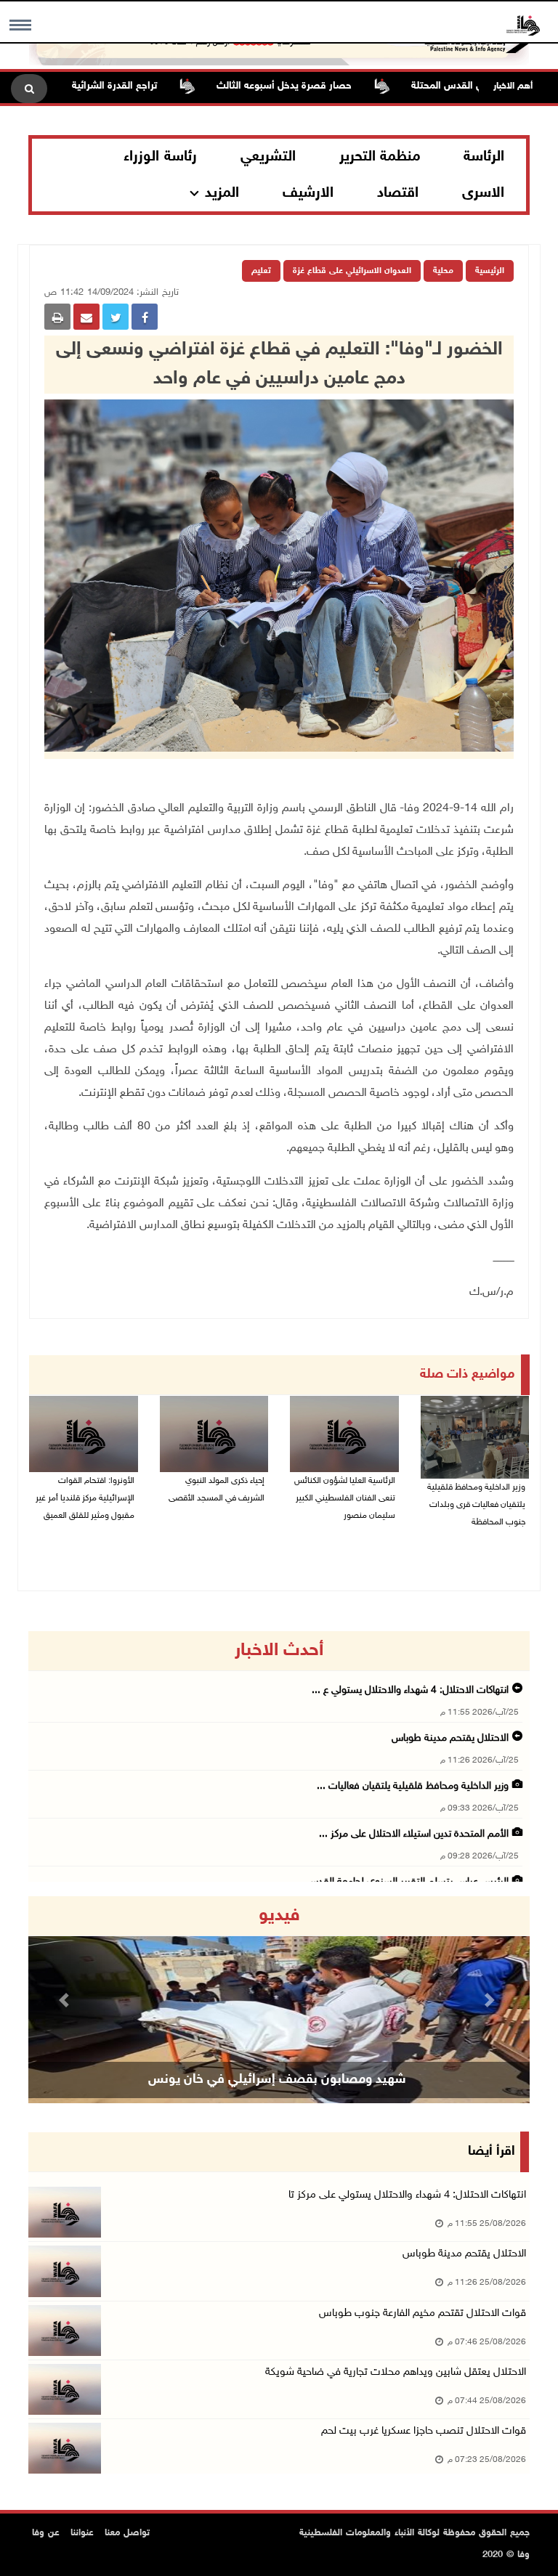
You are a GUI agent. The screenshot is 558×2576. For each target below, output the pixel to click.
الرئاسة (484, 157)
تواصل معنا (127, 2533)
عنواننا (82, 2533)
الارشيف (308, 193)
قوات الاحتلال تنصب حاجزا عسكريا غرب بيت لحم (424, 2431)
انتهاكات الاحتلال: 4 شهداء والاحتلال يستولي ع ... (410, 1690)
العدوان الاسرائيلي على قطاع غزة (352, 271)
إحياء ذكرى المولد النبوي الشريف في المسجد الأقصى (217, 1490)
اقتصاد (398, 193)
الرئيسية (490, 271)
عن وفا (46, 2533)
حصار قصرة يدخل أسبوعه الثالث (325, 86)
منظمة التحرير (380, 157)
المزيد (222, 193)
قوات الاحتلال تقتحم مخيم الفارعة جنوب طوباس (422, 2313)
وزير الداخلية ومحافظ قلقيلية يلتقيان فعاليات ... (413, 1786)
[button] (66, 2000)
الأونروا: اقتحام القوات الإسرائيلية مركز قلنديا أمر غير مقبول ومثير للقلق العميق (85, 1498)
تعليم (261, 271)
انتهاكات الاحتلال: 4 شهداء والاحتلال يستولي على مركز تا (407, 2195)
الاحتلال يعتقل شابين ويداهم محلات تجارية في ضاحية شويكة (396, 2372)
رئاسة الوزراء (160, 157)
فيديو (279, 1916)
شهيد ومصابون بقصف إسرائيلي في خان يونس (277, 2080)
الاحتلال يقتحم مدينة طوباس (449, 1738)
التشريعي (268, 157)
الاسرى (483, 193)
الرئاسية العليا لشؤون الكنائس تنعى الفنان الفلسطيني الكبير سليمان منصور (345, 1498)
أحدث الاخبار (279, 1651)
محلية (443, 271)
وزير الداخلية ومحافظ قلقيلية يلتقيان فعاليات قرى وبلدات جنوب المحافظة (476, 1505)
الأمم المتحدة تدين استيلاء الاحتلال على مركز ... (414, 1834)
